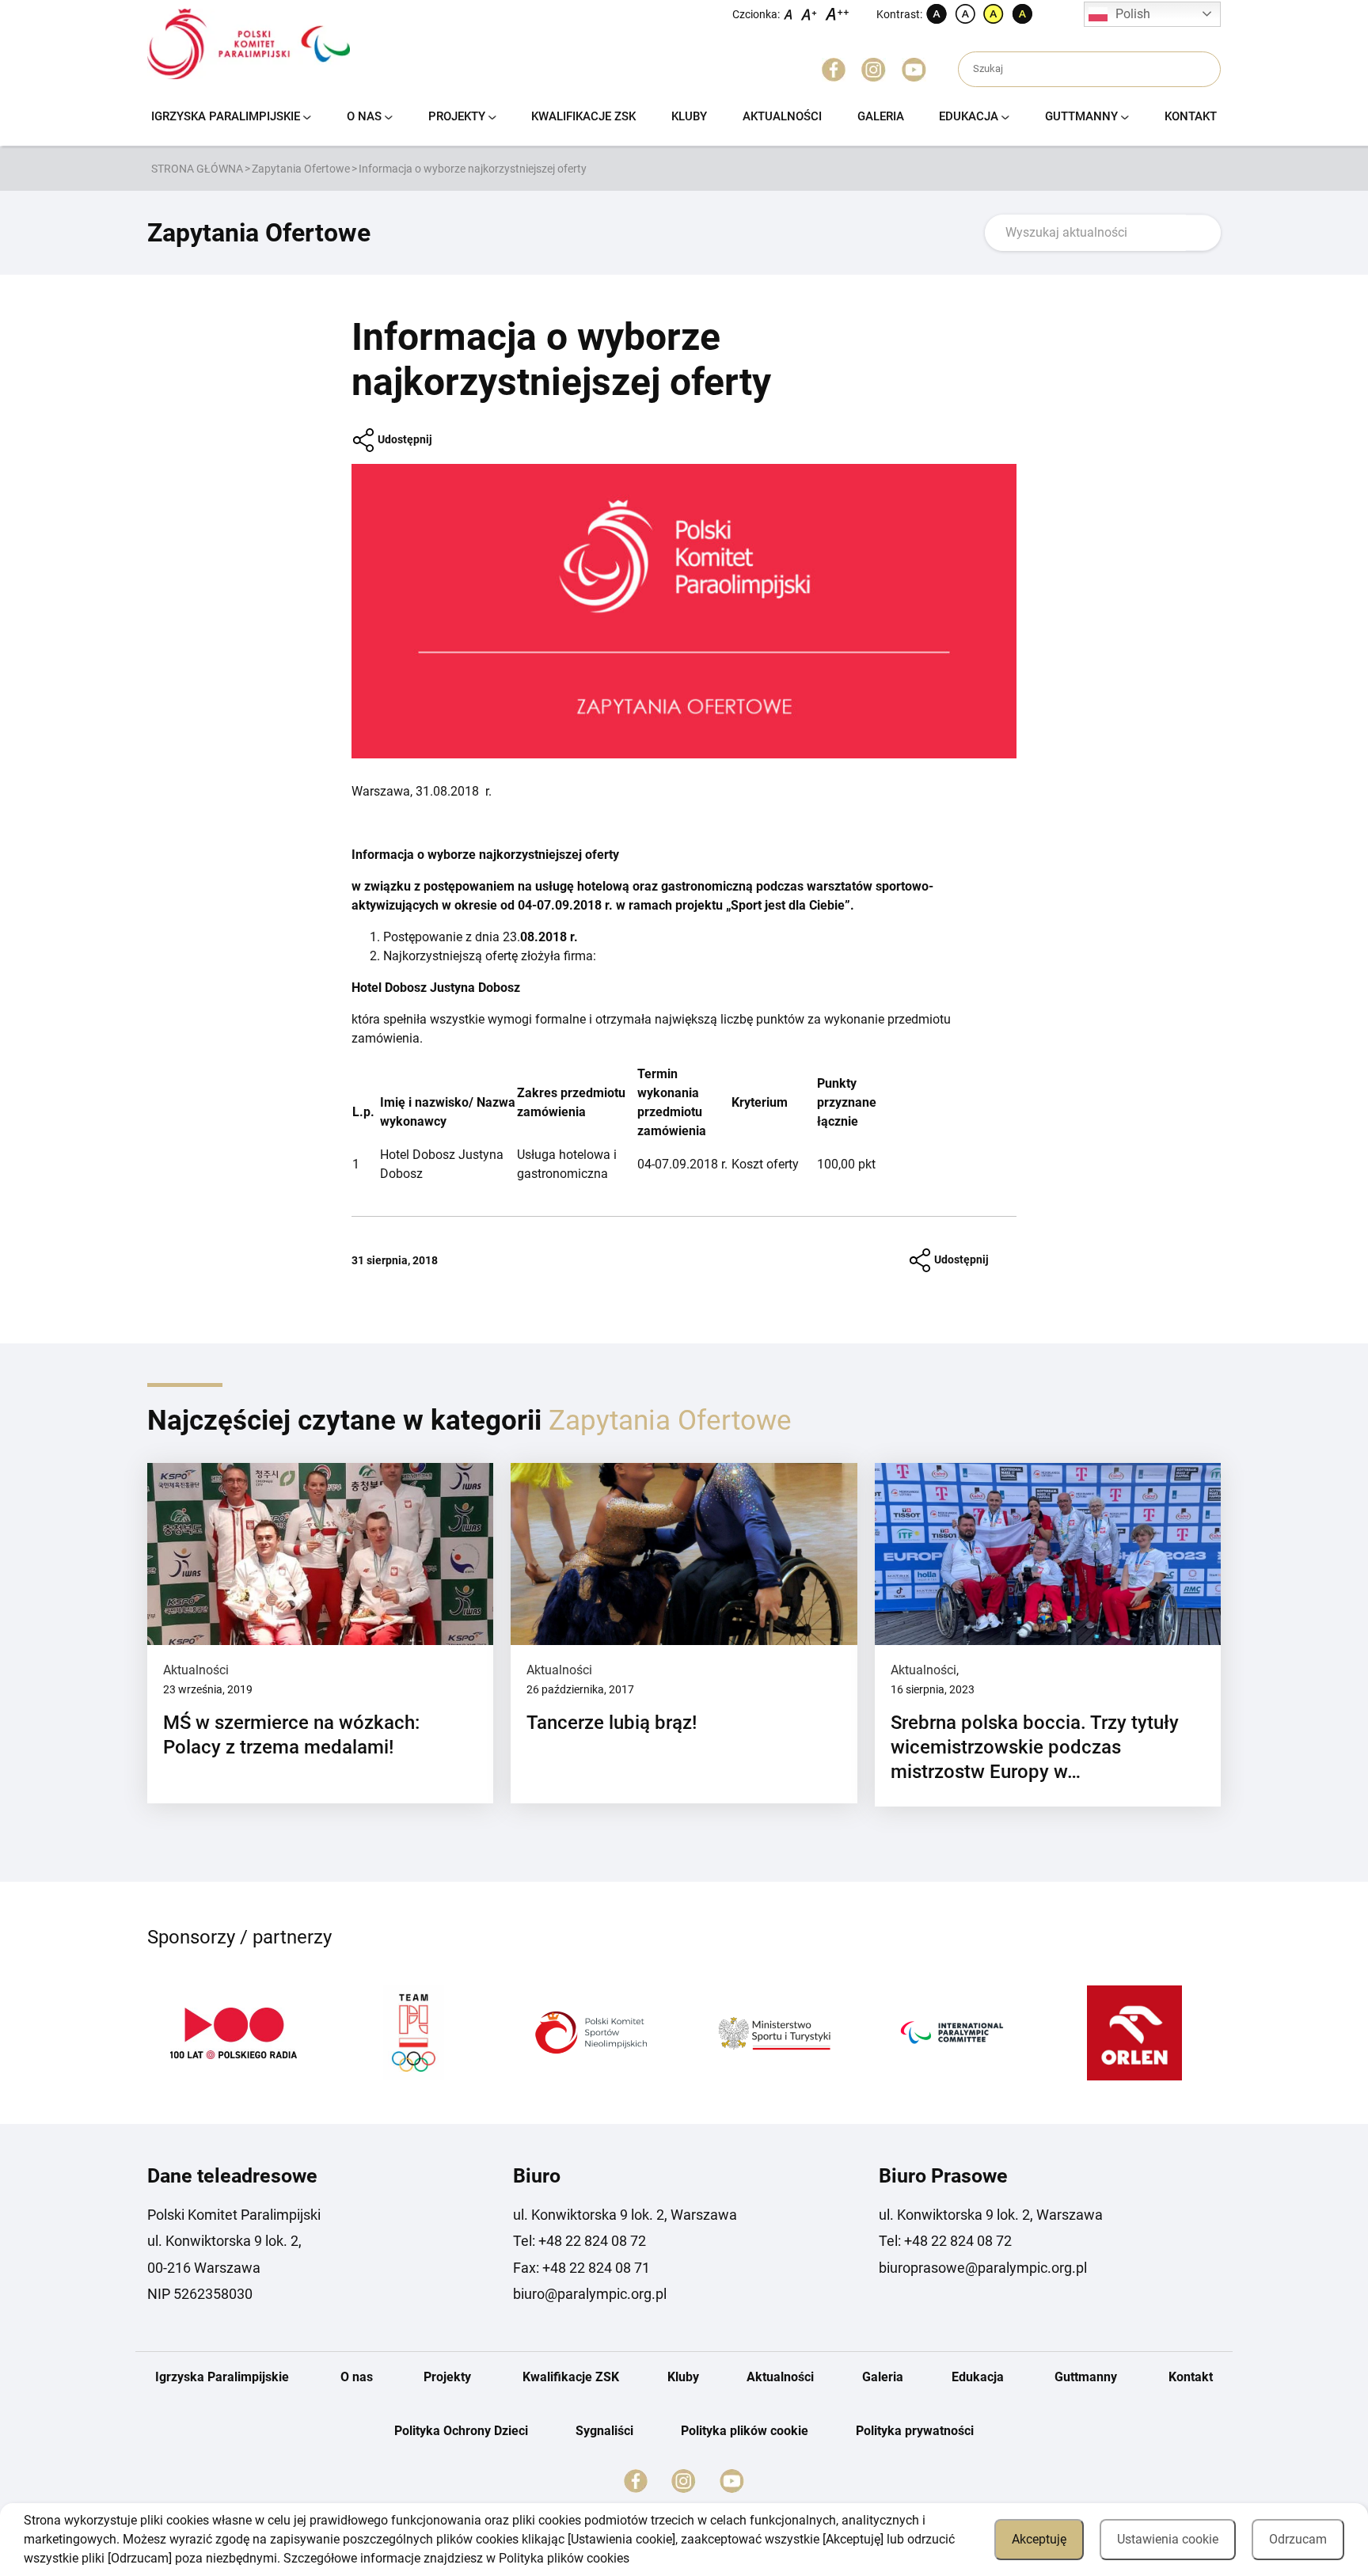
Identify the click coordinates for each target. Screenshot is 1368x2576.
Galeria (881, 116)
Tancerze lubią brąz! (612, 1723)
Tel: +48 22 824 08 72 (579, 2241)
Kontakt (1191, 116)
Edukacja (969, 116)
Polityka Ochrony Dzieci (461, 2431)
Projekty (457, 116)
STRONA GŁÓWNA (197, 169)
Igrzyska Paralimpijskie (226, 116)
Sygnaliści (604, 2431)
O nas (364, 116)
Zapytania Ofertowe (301, 169)
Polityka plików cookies (564, 2558)
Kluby (689, 116)
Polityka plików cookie (745, 2431)
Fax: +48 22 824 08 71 (581, 2268)
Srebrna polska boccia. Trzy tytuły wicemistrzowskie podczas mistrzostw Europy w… (1035, 1747)
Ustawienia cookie (1168, 2539)
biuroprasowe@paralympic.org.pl (983, 2268)
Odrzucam (1298, 2539)
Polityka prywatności (915, 2431)
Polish (1133, 14)
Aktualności (782, 116)
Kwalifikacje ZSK (583, 116)
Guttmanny (1081, 116)
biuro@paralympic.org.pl (590, 2294)
